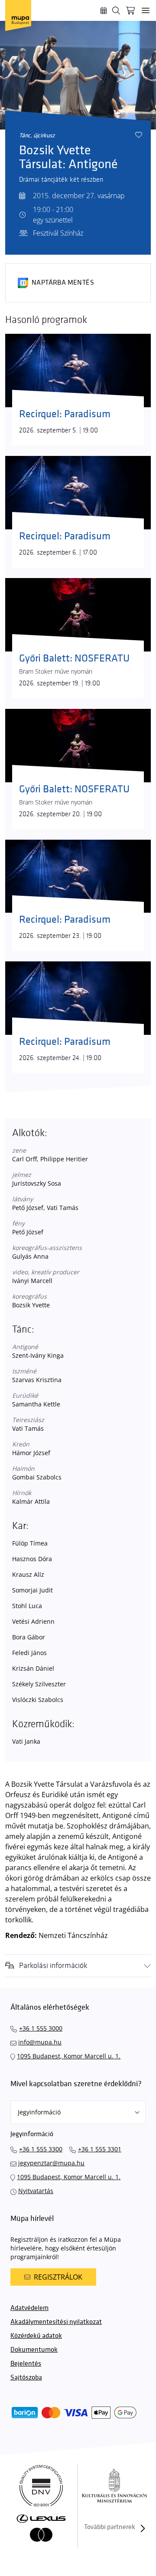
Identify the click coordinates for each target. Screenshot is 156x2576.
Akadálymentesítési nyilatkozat (56, 2322)
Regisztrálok (58, 2277)
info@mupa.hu (40, 2042)
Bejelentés (26, 2364)
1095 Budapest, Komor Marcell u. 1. (69, 2056)
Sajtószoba (26, 2378)
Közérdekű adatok (36, 2336)
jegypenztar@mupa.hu (51, 2163)
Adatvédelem (29, 2308)
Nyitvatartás (36, 2191)
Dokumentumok (34, 2350)
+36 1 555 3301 (100, 2149)
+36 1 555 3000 (41, 2028)
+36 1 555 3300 (41, 2149)
